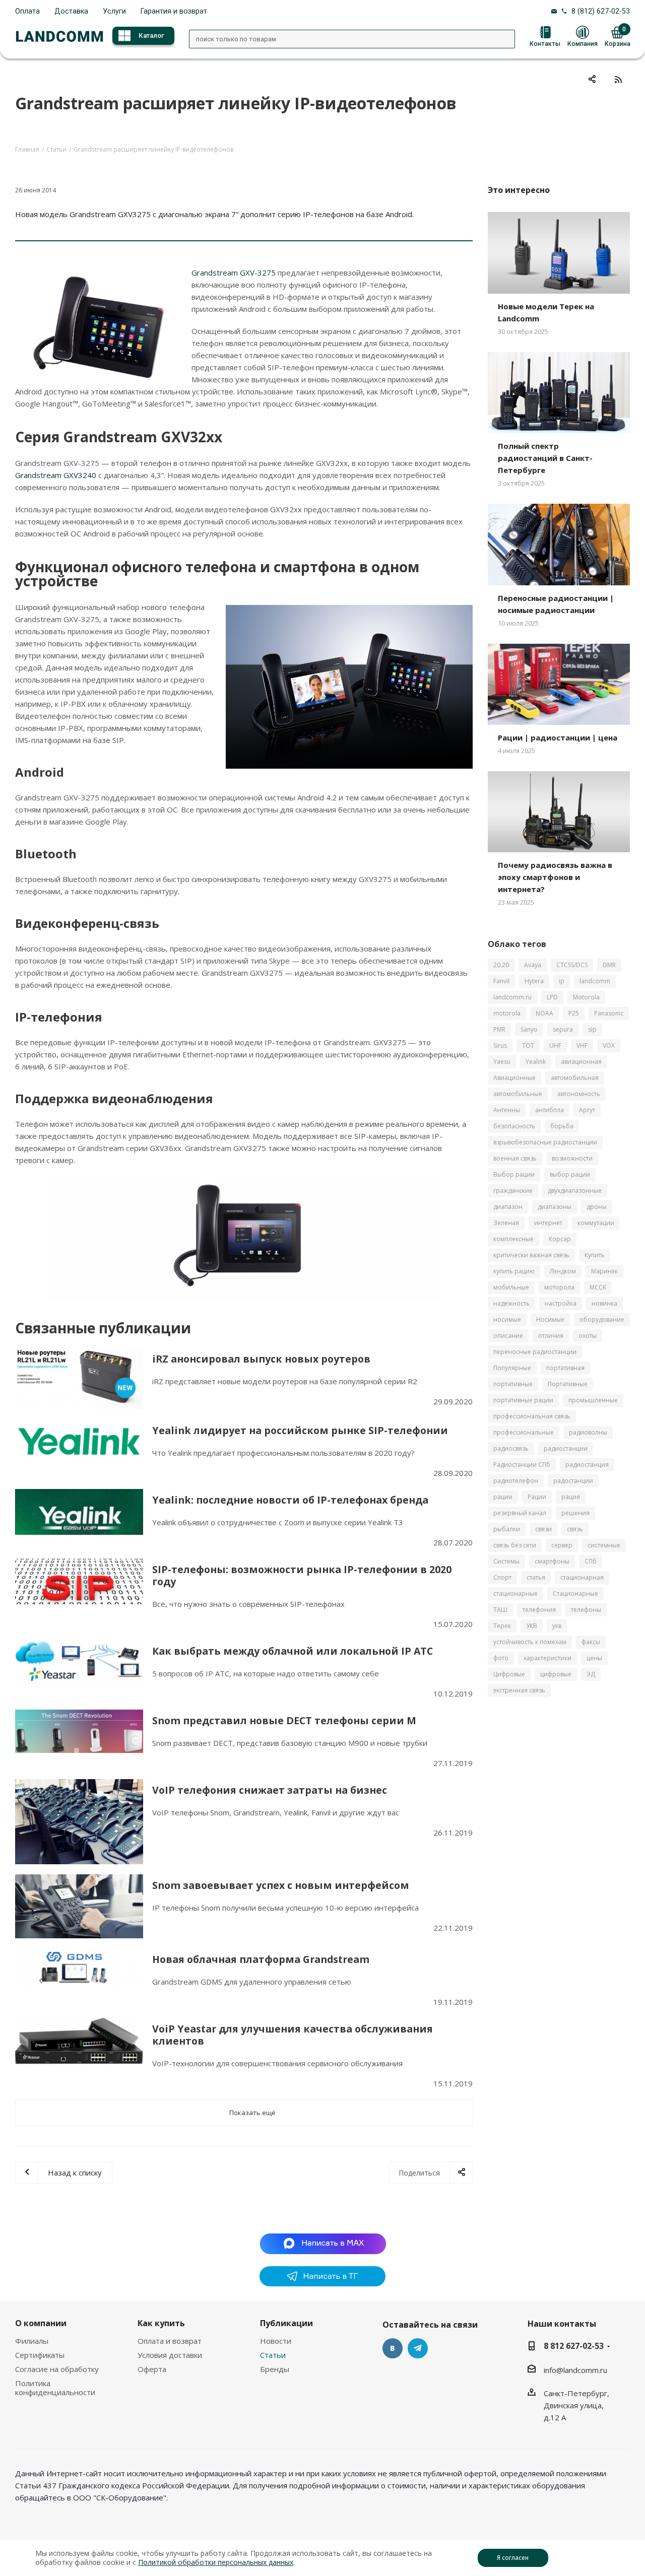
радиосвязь (511, 1448)
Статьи (273, 2355)
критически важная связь (531, 1255)
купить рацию (514, 1271)
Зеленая (506, 1223)
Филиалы (32, 2341)
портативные (513, 1384)
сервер (562, 1545)
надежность (511, 1303)
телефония (539, 1610)
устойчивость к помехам (530, 1642)
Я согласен (513, 2558)
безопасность (514, 1126)
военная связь (515, 1158)
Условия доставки (170, 2355)
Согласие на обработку (57, 2369)
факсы (591, 1642)
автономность (579, 1094)
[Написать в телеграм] (322, 2283)
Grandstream (39, 475)
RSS (618, 79)
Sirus (500, 1045)
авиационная (581, 1062)
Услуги (114, 11)
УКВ (532, 1626)
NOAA (544, 1013)
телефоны (586, 1610)
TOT (528, 1045)
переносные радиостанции (535, 1352)
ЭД (591, 1674)
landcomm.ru (512, 997)
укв (557, 1626)
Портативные (568, 1384)
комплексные (513, 1239)
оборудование (602, 1319)
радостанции (573, 1481)
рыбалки (507, 1529)
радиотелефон (516, 1481)
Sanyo (529, 1029)
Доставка (71, 11)
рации (503, 1497)
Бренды (275, 2369)
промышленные (593, 1400)
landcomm (595, 981)
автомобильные (518, 1094)
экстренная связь (519, 1690)
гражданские (513, 1191)
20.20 (501, 965)
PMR (499, 1029)
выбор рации (570, 1174)
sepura (563, 1029)
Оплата (27, 11)
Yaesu (502, 1062)
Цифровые (509, 1674)
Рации (537, 1497)
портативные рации (523, 1400)
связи (543, 1529)
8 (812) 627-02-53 (601, 11)
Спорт (502, 1577)
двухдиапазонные (575, 1191)
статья (536, 1577)
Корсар (560, 1239)
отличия (551, 1336)
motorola (507, 1013)
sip (592, 1029)
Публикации (286, 2323)
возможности (572, 1158)
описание (508, 1336)
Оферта (152, 2369)
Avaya (533, 965)
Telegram (418, 2348)
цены (594, 1658)
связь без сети (515, 1545)
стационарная (582, 1577)
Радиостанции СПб (522, 1465)
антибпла (550, 1110)
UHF (555, 1045)
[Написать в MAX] (323, 2243)
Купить (595, 1255)
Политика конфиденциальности (55, 2388)
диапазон (508, 1207)
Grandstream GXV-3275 (234, 273)
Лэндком (563, 1271)
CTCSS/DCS (572, 965)
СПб (591, 1561)
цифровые (556, 1674)
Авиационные (514, 1078)
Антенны (507, 1110)
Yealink (536, 1062)
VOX (609, 1045)
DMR (609, 965)
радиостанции (566, 1448)
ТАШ (500, 1610)
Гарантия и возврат (174, 11)
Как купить (161, 2323)
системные (604, 1545)
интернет (548, 1223)
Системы (506, 1561)
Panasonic (609, 1013)
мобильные (511, 1287)
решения (575, 1513)
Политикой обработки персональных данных (216, 2562)
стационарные (515, 1594)
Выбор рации (514, 1174)
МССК (598, 1287)
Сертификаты (40, 2355)
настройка (561, 1303)
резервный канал (520, 1513)
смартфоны (552, 1561)
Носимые (550, 1319)
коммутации (596, 1223)
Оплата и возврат (170, 2341)
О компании (41, 2323)
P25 (574, 1013)
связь (575, 1529)
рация (571, 1497)
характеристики (547, 1658)
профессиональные (524, 1432)
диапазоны (555, 1207)
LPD (552, 997)
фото (501, 1658)
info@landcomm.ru (575, 2370)
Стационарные (575, 1594)
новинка (604, 1303)
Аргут (587, 1110)
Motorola (586, 997)
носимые (507, 1319)
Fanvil (501, 981)
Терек (502, 1626)
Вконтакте (393, 2348)
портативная (565, 1368)
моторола (559, 1287)
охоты (588, 1336)
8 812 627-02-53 (574, 2346)
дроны (597, 1207)
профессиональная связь (532, 1416)
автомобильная (575, 1078)
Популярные (512, 1368)
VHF (582, 1045)
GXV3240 (80, 475)
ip (562, 981)
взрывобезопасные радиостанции (545, 1142)
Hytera (534, 981)
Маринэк (604, 1271)
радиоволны (588, 1432)
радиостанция (587, 1465)
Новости (276, 2341)
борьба (562, 1126)
